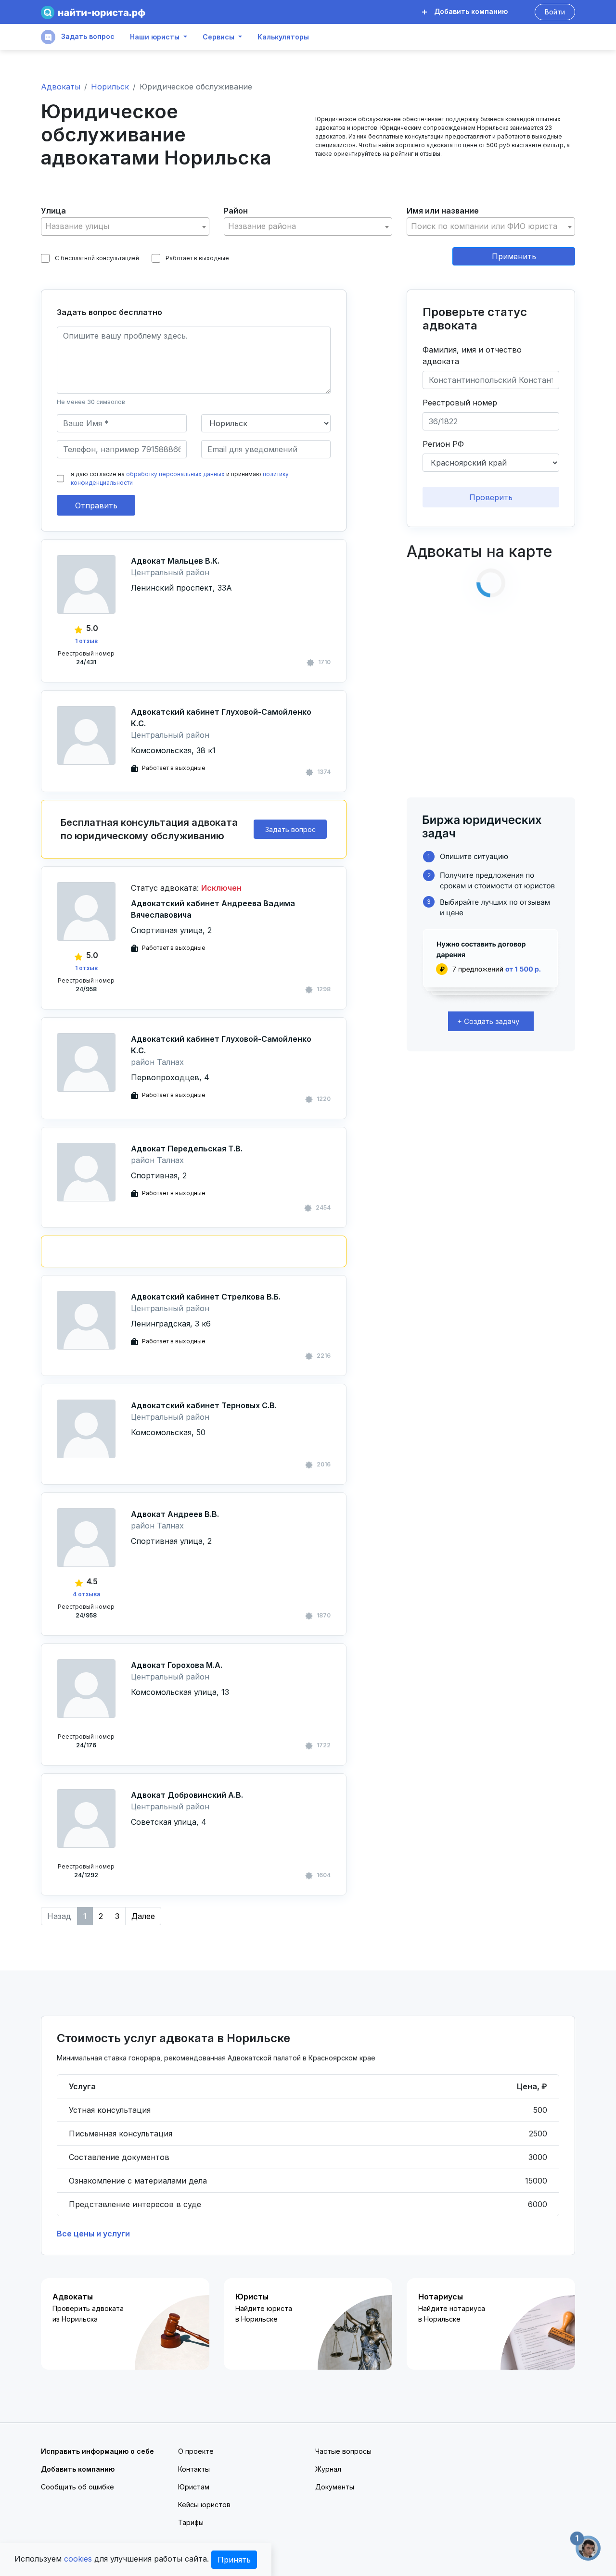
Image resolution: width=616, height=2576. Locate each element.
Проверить (491, 497)
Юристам (194, 2487)
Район (236, 211)
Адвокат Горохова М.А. (177, 1665)
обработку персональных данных (175, 474)
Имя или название (443, 211)
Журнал (328, 2469)
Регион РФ (443, 444)
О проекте (196, 2451)
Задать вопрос (87, 36)
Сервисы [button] (218, 37)
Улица (53, 211)
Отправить (96, 505)
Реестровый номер (460, 403)
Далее (143, 1916)
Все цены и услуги (93, 2234)
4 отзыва (86, 1594)
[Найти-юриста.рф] (93, 12)
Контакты (194, 2469)
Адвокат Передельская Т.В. (187, 1149)
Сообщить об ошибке (77, 2487)
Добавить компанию (470, 11)
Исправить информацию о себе (97, 2451)
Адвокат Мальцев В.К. (175, 561)
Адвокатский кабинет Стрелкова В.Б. (206, 1297)
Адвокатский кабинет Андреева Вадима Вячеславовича (213, 909)
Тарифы (191, 2522)
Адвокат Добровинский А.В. (187, 1795)
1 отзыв (86, 641)
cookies (78, 2559)
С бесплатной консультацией (97, 258)
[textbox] (125, 226)
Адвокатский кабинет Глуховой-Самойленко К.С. (221, 718)
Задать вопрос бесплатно (109, 312)
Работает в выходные (197, 258)
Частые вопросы (343, 2451)
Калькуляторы (283, 37)
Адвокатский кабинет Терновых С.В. (204, 1405)
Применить (514, 256)
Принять (234, 2560)
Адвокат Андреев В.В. (175, 1514)
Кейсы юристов (204, 2505)
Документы (335, 2487)
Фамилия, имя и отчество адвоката (472, 355)
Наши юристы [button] (155, 37)
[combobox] (125, 227)
